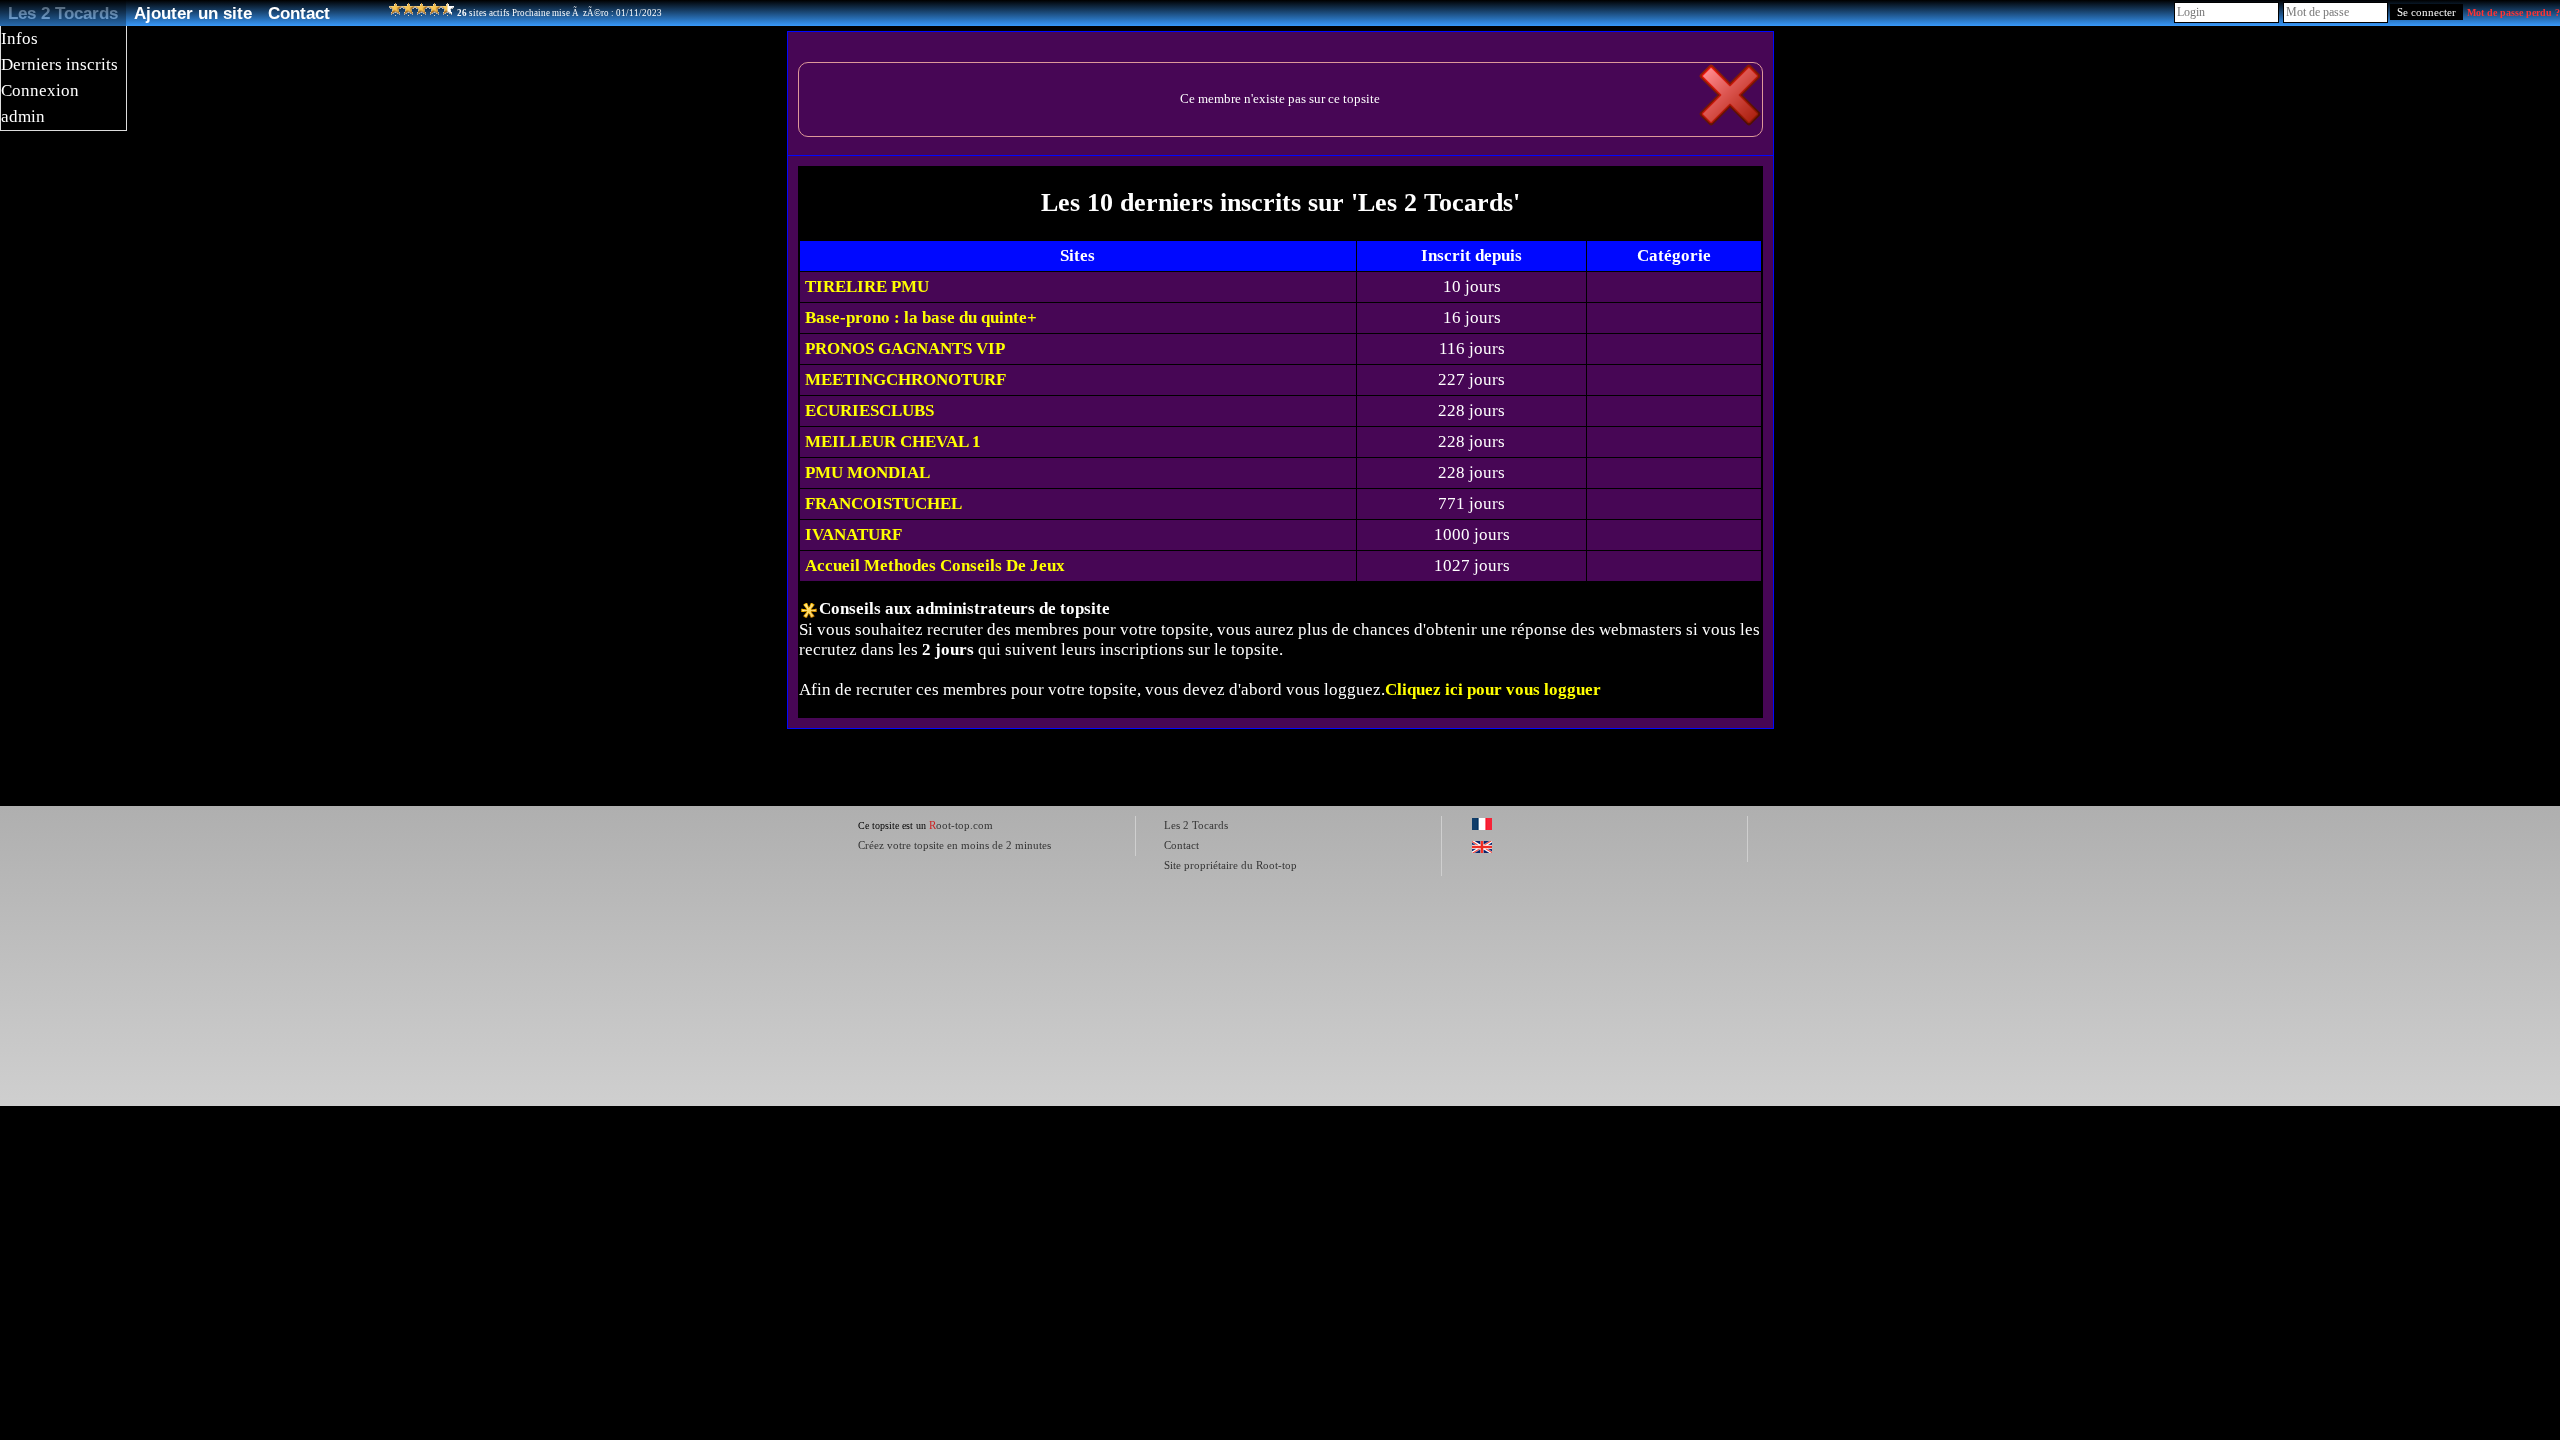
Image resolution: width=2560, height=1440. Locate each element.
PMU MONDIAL (867, 472)
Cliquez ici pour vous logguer (1493, 689)
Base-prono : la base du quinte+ (921, 317)
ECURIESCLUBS (869, 410)
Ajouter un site (193, 13)
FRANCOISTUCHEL (883, 503)
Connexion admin (40, 103)
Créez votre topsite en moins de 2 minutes (954, 845)
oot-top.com (961, 825)
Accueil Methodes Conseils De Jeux (935, 565)
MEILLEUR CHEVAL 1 (893, 441)
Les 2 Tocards (63, 13)
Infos (19, 38)
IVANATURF (853, 534)
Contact (299, 13)
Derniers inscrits (59, 64)
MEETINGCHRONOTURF (905, 379)
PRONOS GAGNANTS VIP (905, 348)
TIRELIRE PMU (867, 286)
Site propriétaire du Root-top (1230, 865)
